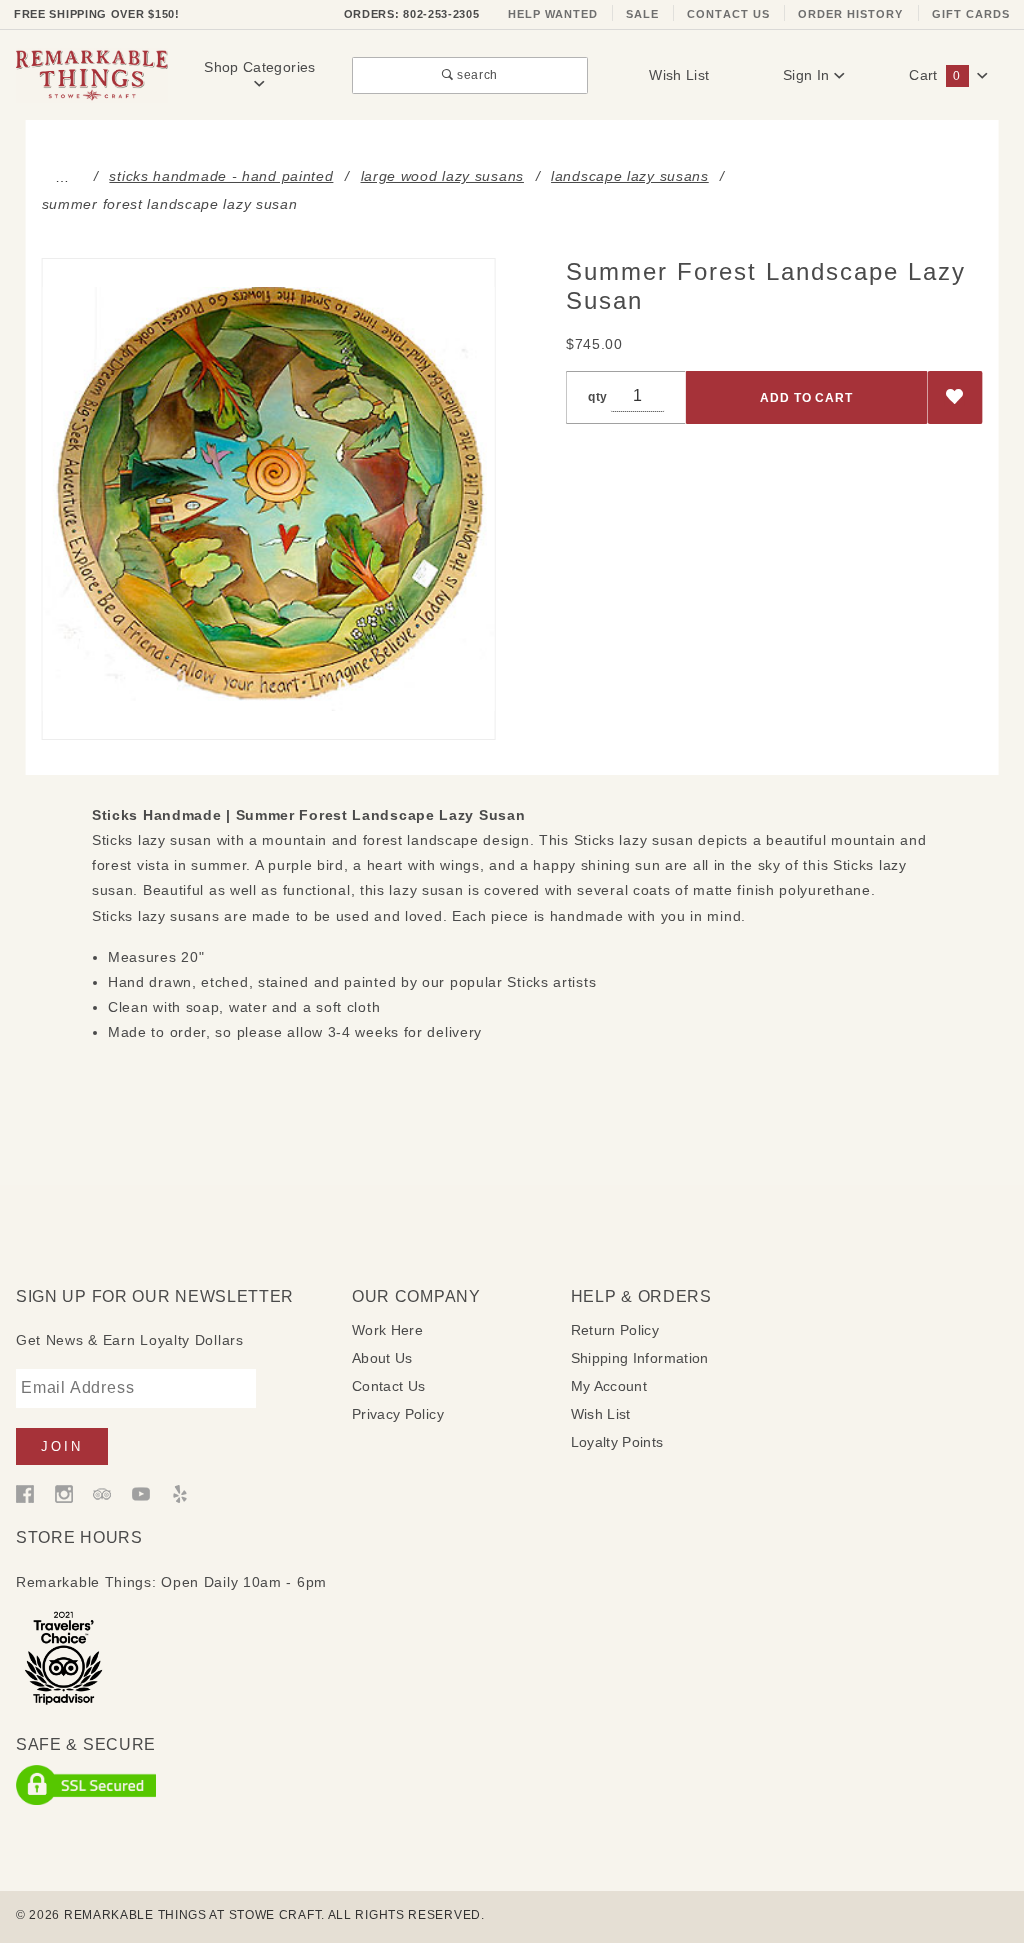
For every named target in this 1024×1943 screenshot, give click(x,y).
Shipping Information (640, 1358)
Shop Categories (259, 67)
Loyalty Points (617, 1442)
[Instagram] (64, 1493)
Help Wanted (553, 14)
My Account (609, 1386)
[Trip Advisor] (102, 1493)
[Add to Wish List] (955, 397)
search (476, 74)
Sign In (808, 75)
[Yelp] (180, 1493)
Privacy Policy (398, 1414)
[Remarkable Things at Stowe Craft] (92, 74)
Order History (851, 14)
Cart (934, 75)
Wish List (679, 75)
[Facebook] (25, 1493)
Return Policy (615, 1330)
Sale (642, 14)
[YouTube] (141, 1493)
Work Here (387, 1330)
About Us (382, 1358)
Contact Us (728, 14)
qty (598, 396)
